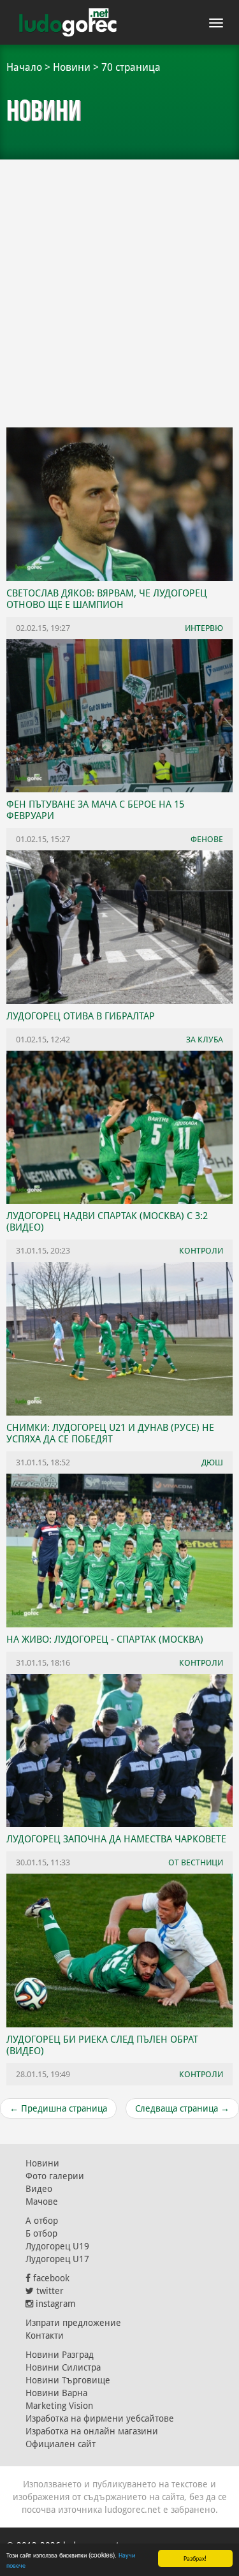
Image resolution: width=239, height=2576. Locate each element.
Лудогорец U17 (57, 2259)
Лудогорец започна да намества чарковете (116, 1839)
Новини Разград (60, 2355)
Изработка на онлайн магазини (92, 2431)
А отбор (42, 2221)
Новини (72, 67)
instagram (54, 2304)
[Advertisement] (119, 285)
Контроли (201, 2074)
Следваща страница (182, 2108)
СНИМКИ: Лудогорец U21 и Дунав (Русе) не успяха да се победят (110, 1433)
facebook (50, 2278)
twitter (49, 2291)
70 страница (131, 67)
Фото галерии (55, 2176)
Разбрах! (195, 2558)
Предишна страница (58, 2108)
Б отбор (41, 2233)
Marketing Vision (59, 2406)
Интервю (204, 628)
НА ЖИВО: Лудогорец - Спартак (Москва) (105, 1640)
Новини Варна (56, 2393)
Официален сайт (61, 2444)
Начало (24, 67)
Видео (39, 2189)
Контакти (45, 2335)
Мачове (42, 2202)
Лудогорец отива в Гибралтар (81, 1016)
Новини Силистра (63, 2367)
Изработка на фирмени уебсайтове (100, 2418)
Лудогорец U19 (57, 2246)
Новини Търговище (68, 2380)
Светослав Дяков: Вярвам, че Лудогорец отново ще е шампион (107, 599)
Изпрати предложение (73, 2323)
